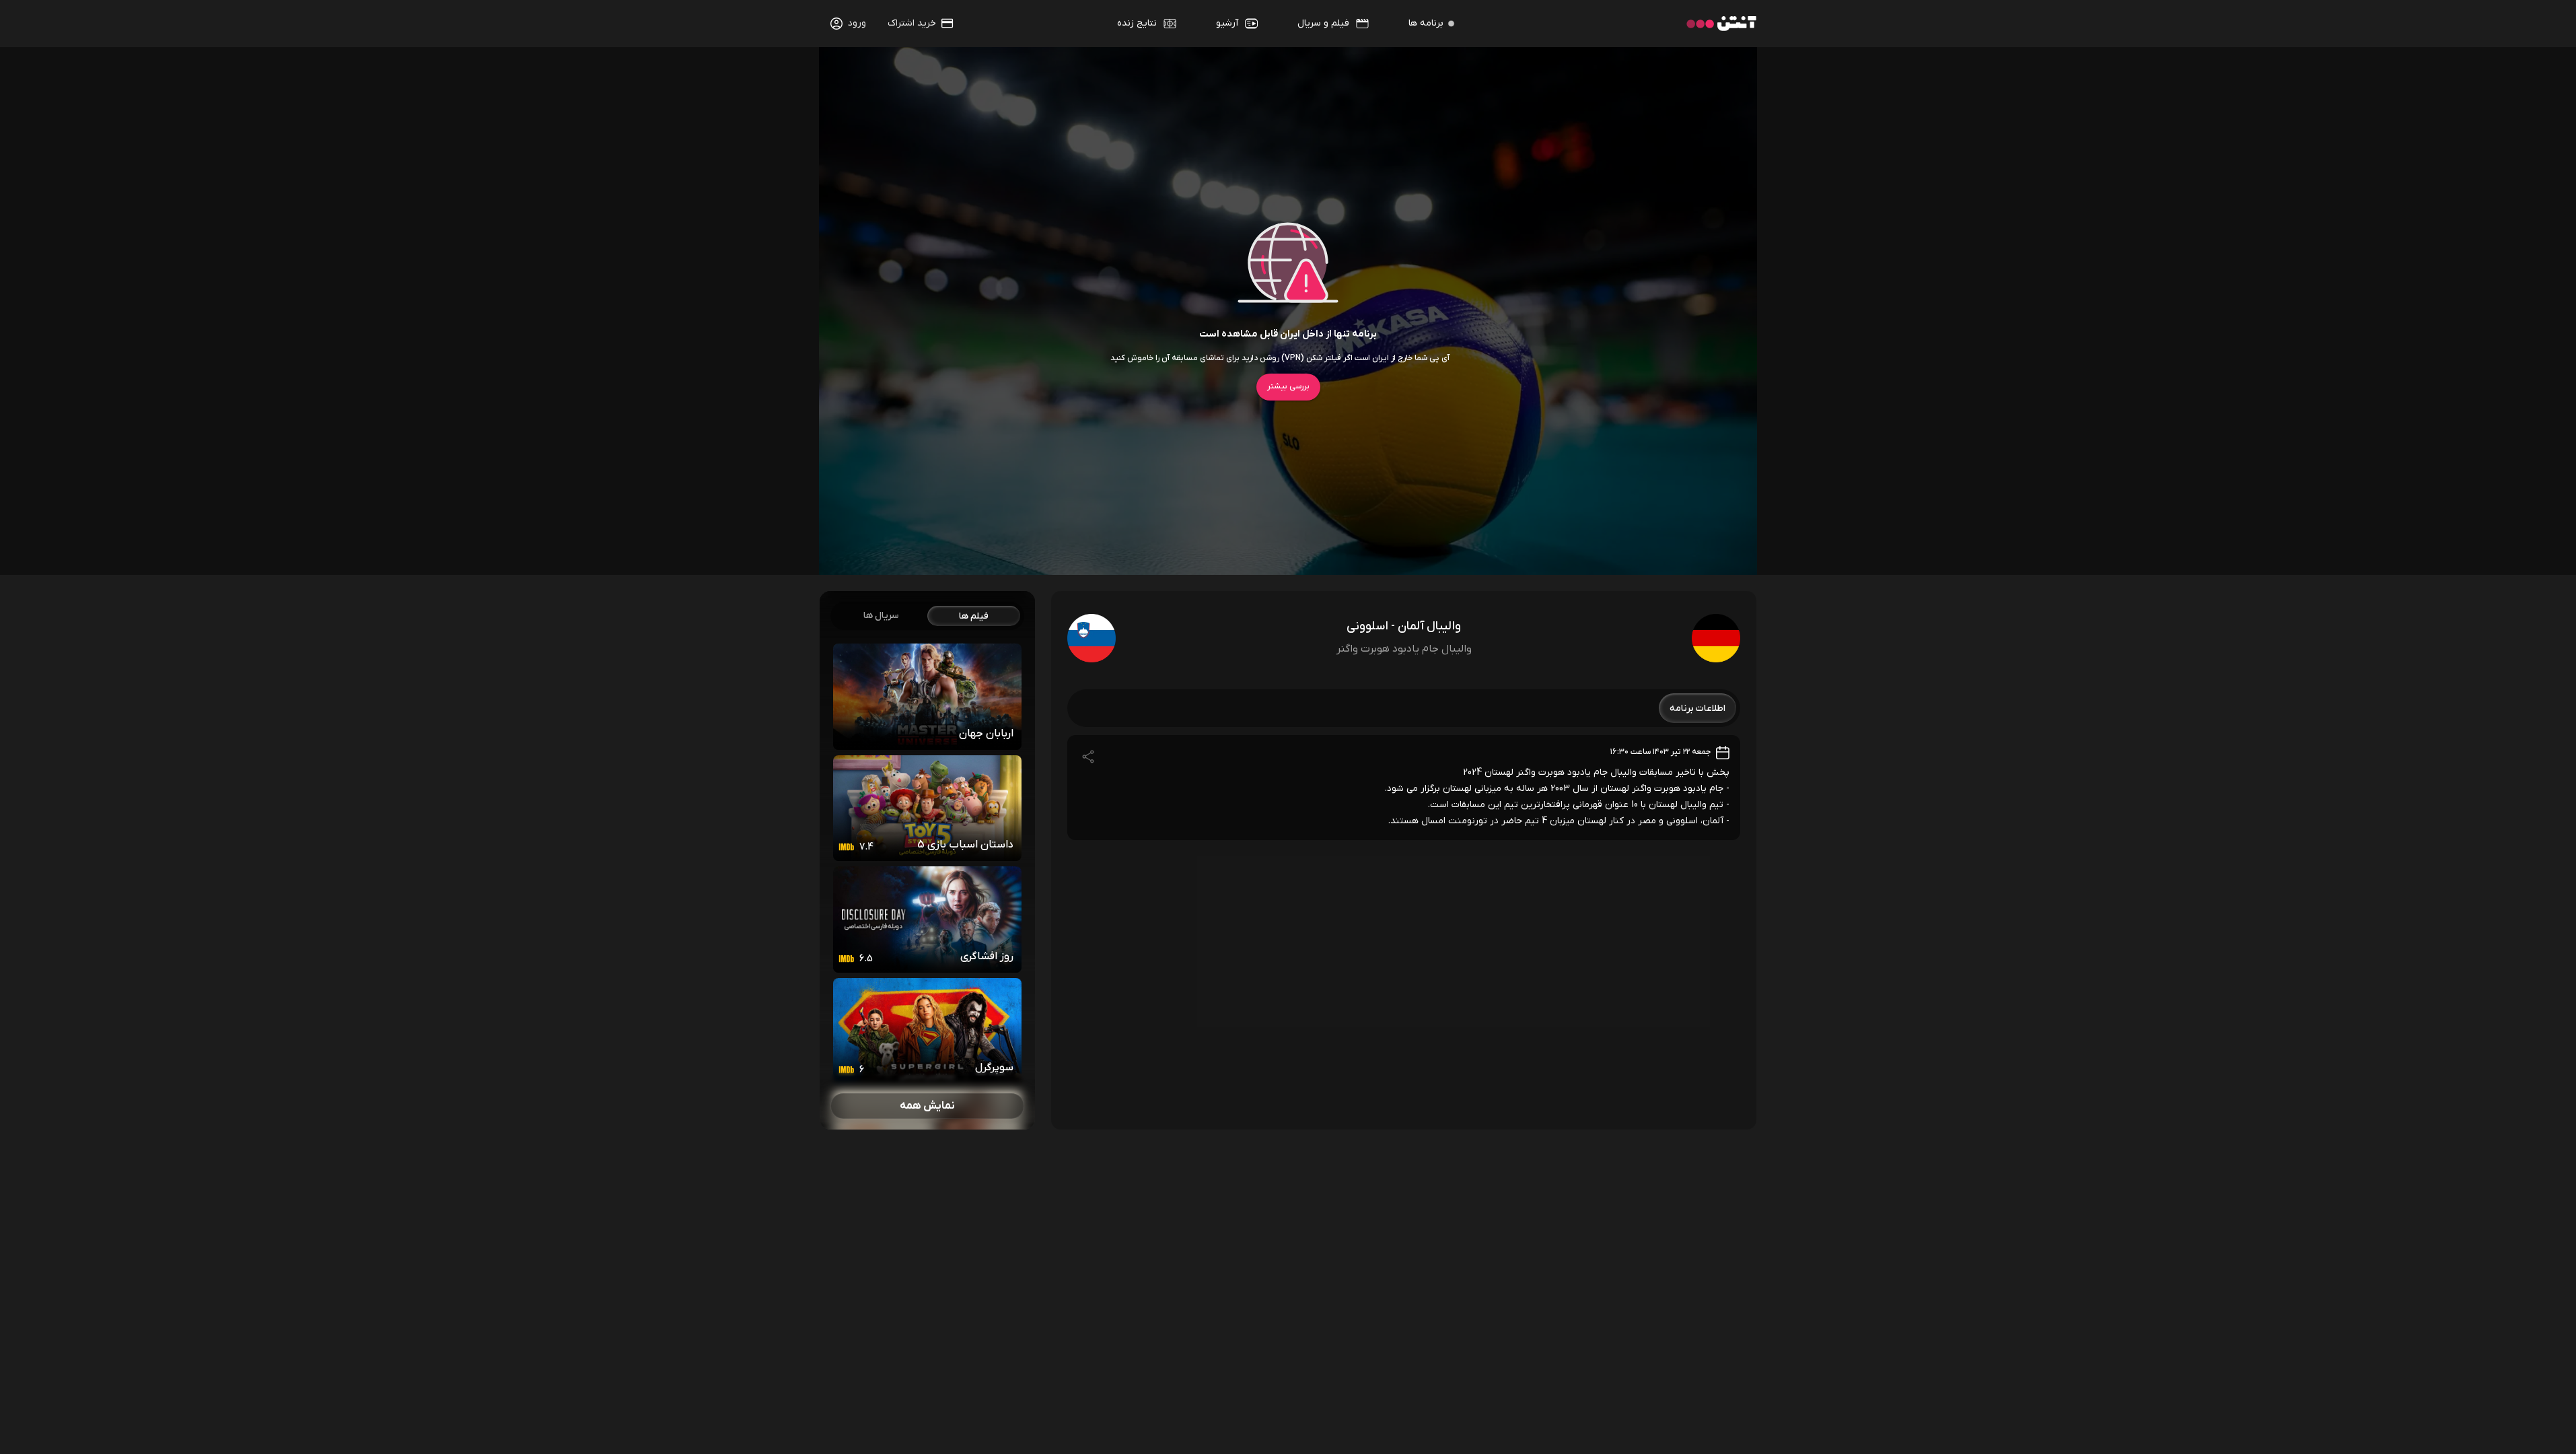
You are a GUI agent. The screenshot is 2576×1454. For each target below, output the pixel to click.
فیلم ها (974, 616)
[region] (927, 860)
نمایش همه (927, 1106)
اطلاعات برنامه (1697, 708)
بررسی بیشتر (1288, 386)
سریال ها (881, 616)
